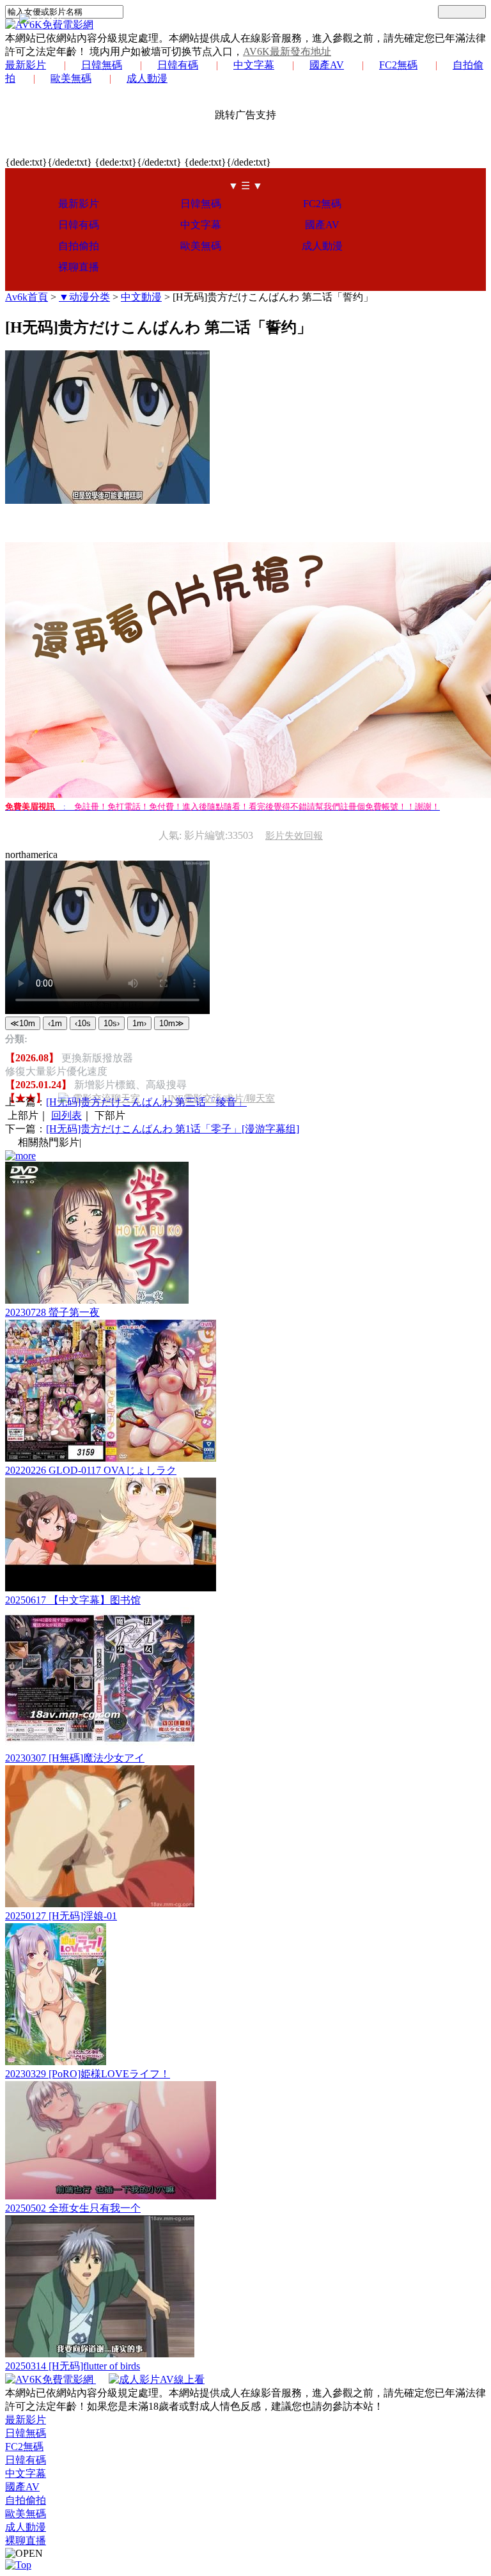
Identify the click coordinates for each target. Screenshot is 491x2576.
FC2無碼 (398, 65)
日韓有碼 (178, 65)
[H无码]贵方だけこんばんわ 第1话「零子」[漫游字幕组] (173, 1129)
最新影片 (26, 65)
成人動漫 (147, 78)
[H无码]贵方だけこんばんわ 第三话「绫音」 (146, 1102)
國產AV (327, 65)
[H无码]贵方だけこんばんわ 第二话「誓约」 (273, 297)
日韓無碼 (102, 65)
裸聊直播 (79, 267)
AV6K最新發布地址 (287, 51)
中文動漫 (141, 297)
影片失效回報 (294, 836)
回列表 (66, 1115)
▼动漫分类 (84, 297)
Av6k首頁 (27, 297)
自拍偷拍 (79, 246)
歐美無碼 (71, 78)
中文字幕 (254, 65)
